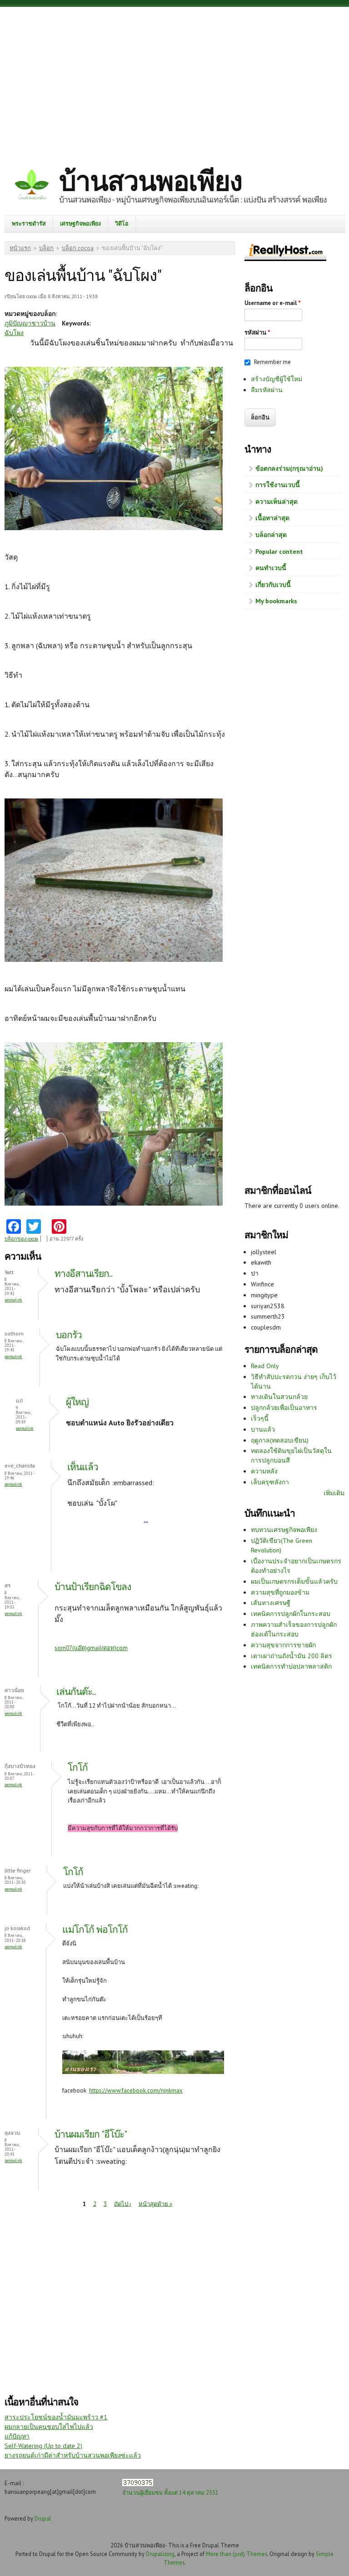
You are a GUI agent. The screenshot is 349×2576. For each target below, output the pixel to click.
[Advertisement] (174, 79)
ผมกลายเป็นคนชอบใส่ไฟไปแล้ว (49, 2427)
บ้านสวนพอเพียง (150, 181)
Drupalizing (160, 2554)
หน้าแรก (20, 248)
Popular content (279, 552)
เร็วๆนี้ (260, 1419)
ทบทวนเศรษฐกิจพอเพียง (284, 1530)
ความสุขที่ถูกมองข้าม (280, 1592)
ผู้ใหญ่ (77, 1402)
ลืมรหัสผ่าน (267, 390)
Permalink (13, 1300)
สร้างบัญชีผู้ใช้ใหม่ (277, 379)
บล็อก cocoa (78, 248)
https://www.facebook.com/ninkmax (136, 2091)
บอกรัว (69, 1335)
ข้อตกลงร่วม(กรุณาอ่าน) (289, 468)
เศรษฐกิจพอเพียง (80, 223)
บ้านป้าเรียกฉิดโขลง (93, 1587)
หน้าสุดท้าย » (155, 2204)
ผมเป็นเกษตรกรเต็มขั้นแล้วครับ (294, 1581)
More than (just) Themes (237, 2554)
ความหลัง (264, 1471)
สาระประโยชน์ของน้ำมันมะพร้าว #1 (56, 2417)
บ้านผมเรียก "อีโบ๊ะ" (91, 2134)
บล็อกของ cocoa (21, 1239)
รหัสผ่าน (257, 332)
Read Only (265, 1366)
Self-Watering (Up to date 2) (43, 2446)
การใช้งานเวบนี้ (278, 485)
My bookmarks (276, 601)
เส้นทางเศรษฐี (271, 1603)
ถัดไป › (123, 2204)
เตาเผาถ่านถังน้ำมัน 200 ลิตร (292, 1656)
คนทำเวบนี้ (271, 568)
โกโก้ (78, 1767)
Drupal (43, 2518)
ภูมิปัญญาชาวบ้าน (30, 323)
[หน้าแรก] (32, 186)
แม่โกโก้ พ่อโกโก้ (95, 1929)
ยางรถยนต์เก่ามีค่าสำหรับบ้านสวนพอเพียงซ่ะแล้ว (73, 2455)
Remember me (272, 362)
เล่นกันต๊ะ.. (76, 1692)
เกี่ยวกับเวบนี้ (273, 585)
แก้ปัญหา (17, 2436)
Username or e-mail (273, 303)
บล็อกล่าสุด (271, 535)
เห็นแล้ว (83, 1467)
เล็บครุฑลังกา (270, 1482)
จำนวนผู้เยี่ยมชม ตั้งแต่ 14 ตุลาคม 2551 (170, 2492)
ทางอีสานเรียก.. (83, 1273)
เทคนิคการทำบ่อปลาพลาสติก (291, 1666)
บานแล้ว (263, 1429)
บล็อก (46, 248)
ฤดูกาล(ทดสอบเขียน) (280, 1440)
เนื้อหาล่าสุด (272, 518)
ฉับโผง (14, 333)
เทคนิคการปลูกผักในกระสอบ (291, 1614)
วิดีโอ (122, 223)
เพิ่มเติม (334, 1493)
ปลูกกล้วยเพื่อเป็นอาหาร (284, 1408)
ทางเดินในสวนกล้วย (279, 1397)
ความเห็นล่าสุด (277, 502)
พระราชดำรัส (29, 223)
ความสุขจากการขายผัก (283, 1645)
